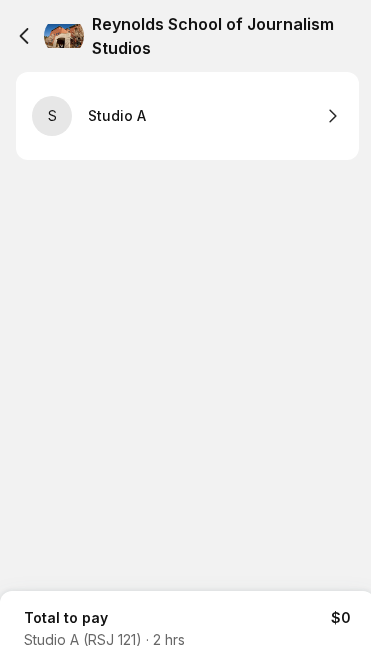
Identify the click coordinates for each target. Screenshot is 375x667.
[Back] (24, 36)
